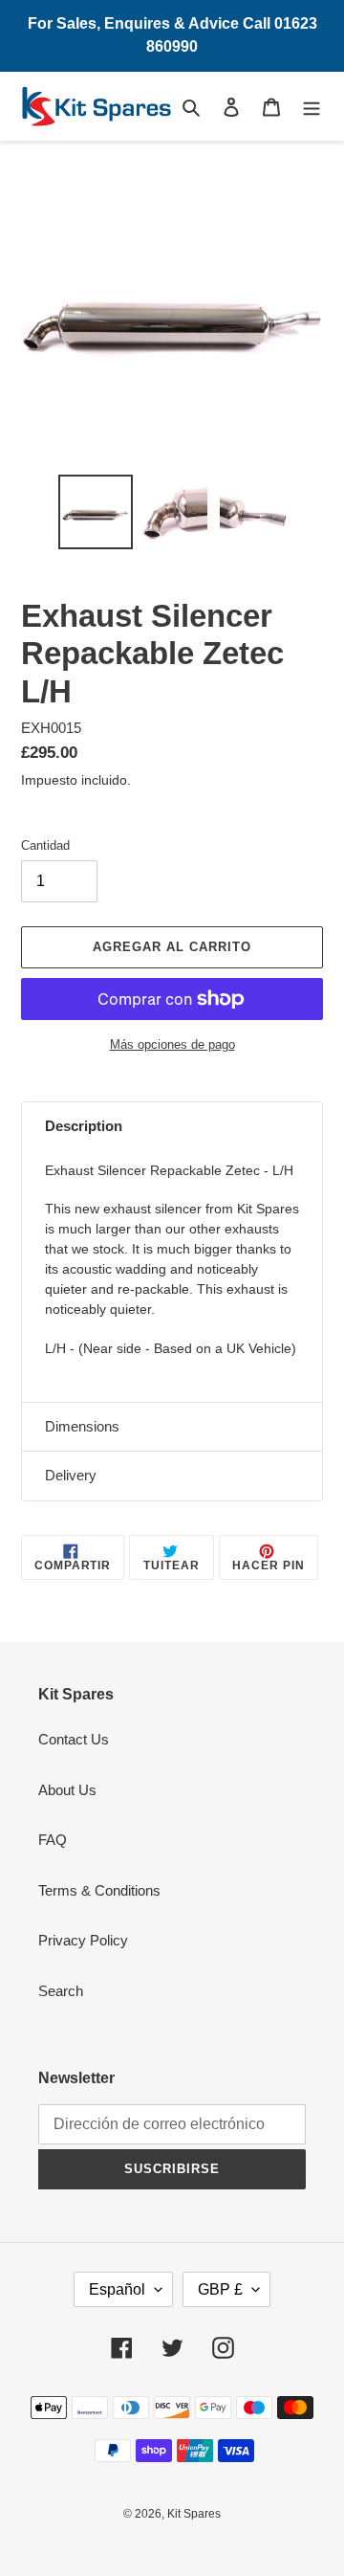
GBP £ (220, 2289)
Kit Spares (194, 2514)
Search (61, 1991)
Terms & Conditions (99, 1890)
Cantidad (45, 845)
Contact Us (74, 1739)
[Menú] (312, 107)
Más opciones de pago (172, 1044)
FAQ (53, 1840)
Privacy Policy (83, 1940)
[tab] (172, 1127)
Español (117, 2289)
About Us (67, 1790)
